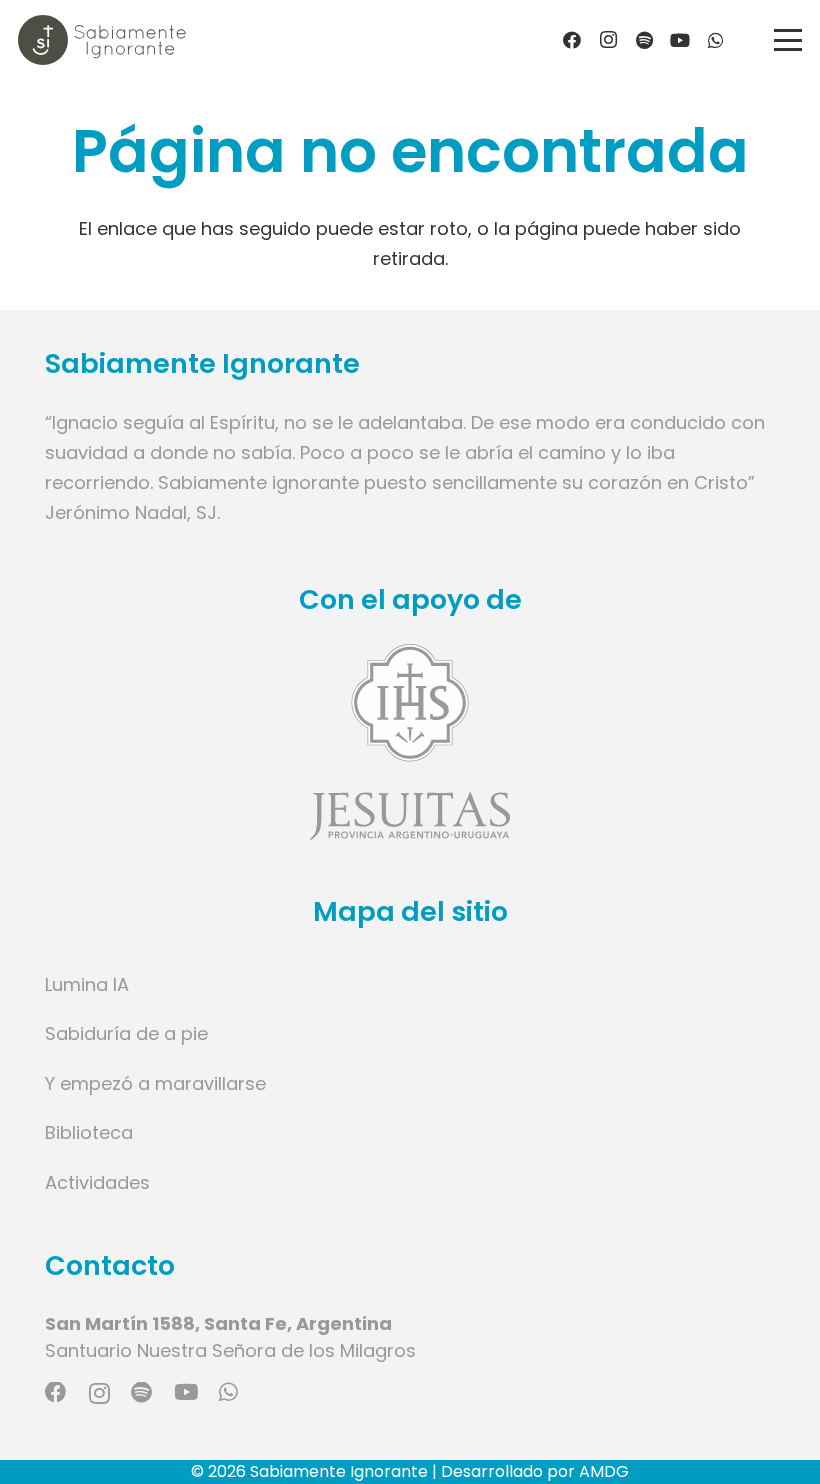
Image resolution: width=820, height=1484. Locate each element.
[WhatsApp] (716, 40)
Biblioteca (89, 1132)
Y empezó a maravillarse (155, 1083)
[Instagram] (608, 40)
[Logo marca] (102, 40)
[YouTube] (680, 40)
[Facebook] (572, 40)
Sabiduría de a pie (126, 1033)
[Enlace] (410, 741)
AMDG (604, 1471)
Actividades (97, 1182)
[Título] (644, 40)
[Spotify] (141, 1393)
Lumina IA (87, 984)
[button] (788, 40)
